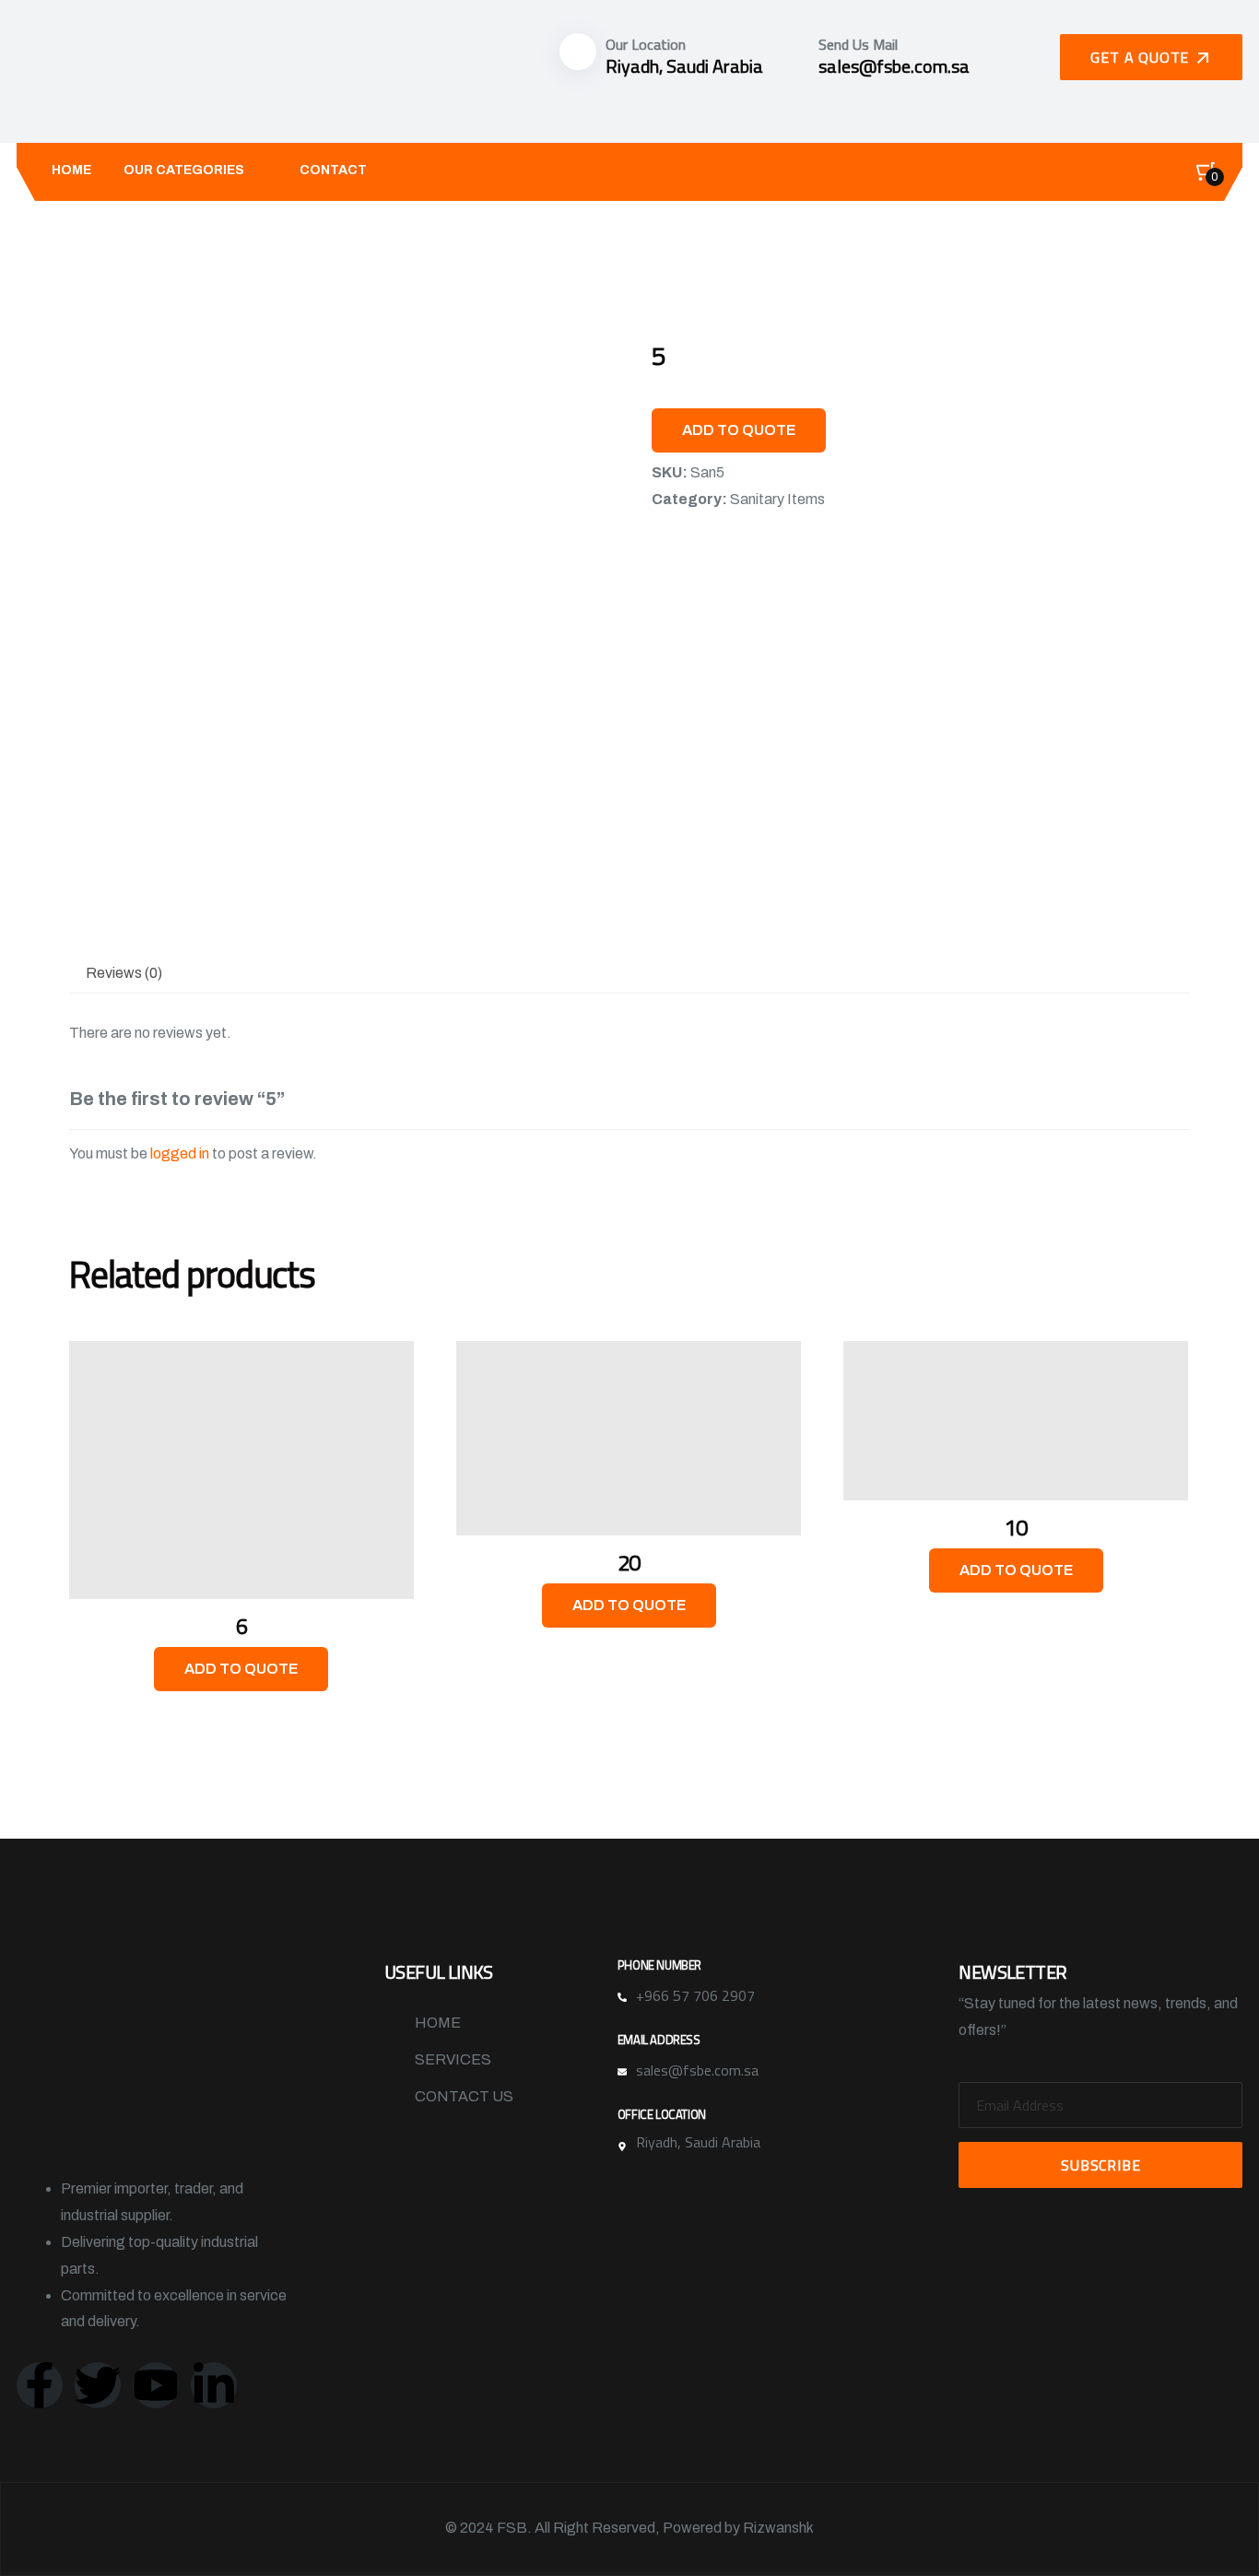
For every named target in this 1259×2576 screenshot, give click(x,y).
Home (71, 170)
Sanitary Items (777, 499)
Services (453, 2059)
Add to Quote (739, 430)
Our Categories (184, 170)
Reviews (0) (124, 973)
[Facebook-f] (40, 2385)
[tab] (124, 974)
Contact (333, 170)
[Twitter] (98, 2385)
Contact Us (464, 2096)
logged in (180, 1153)
